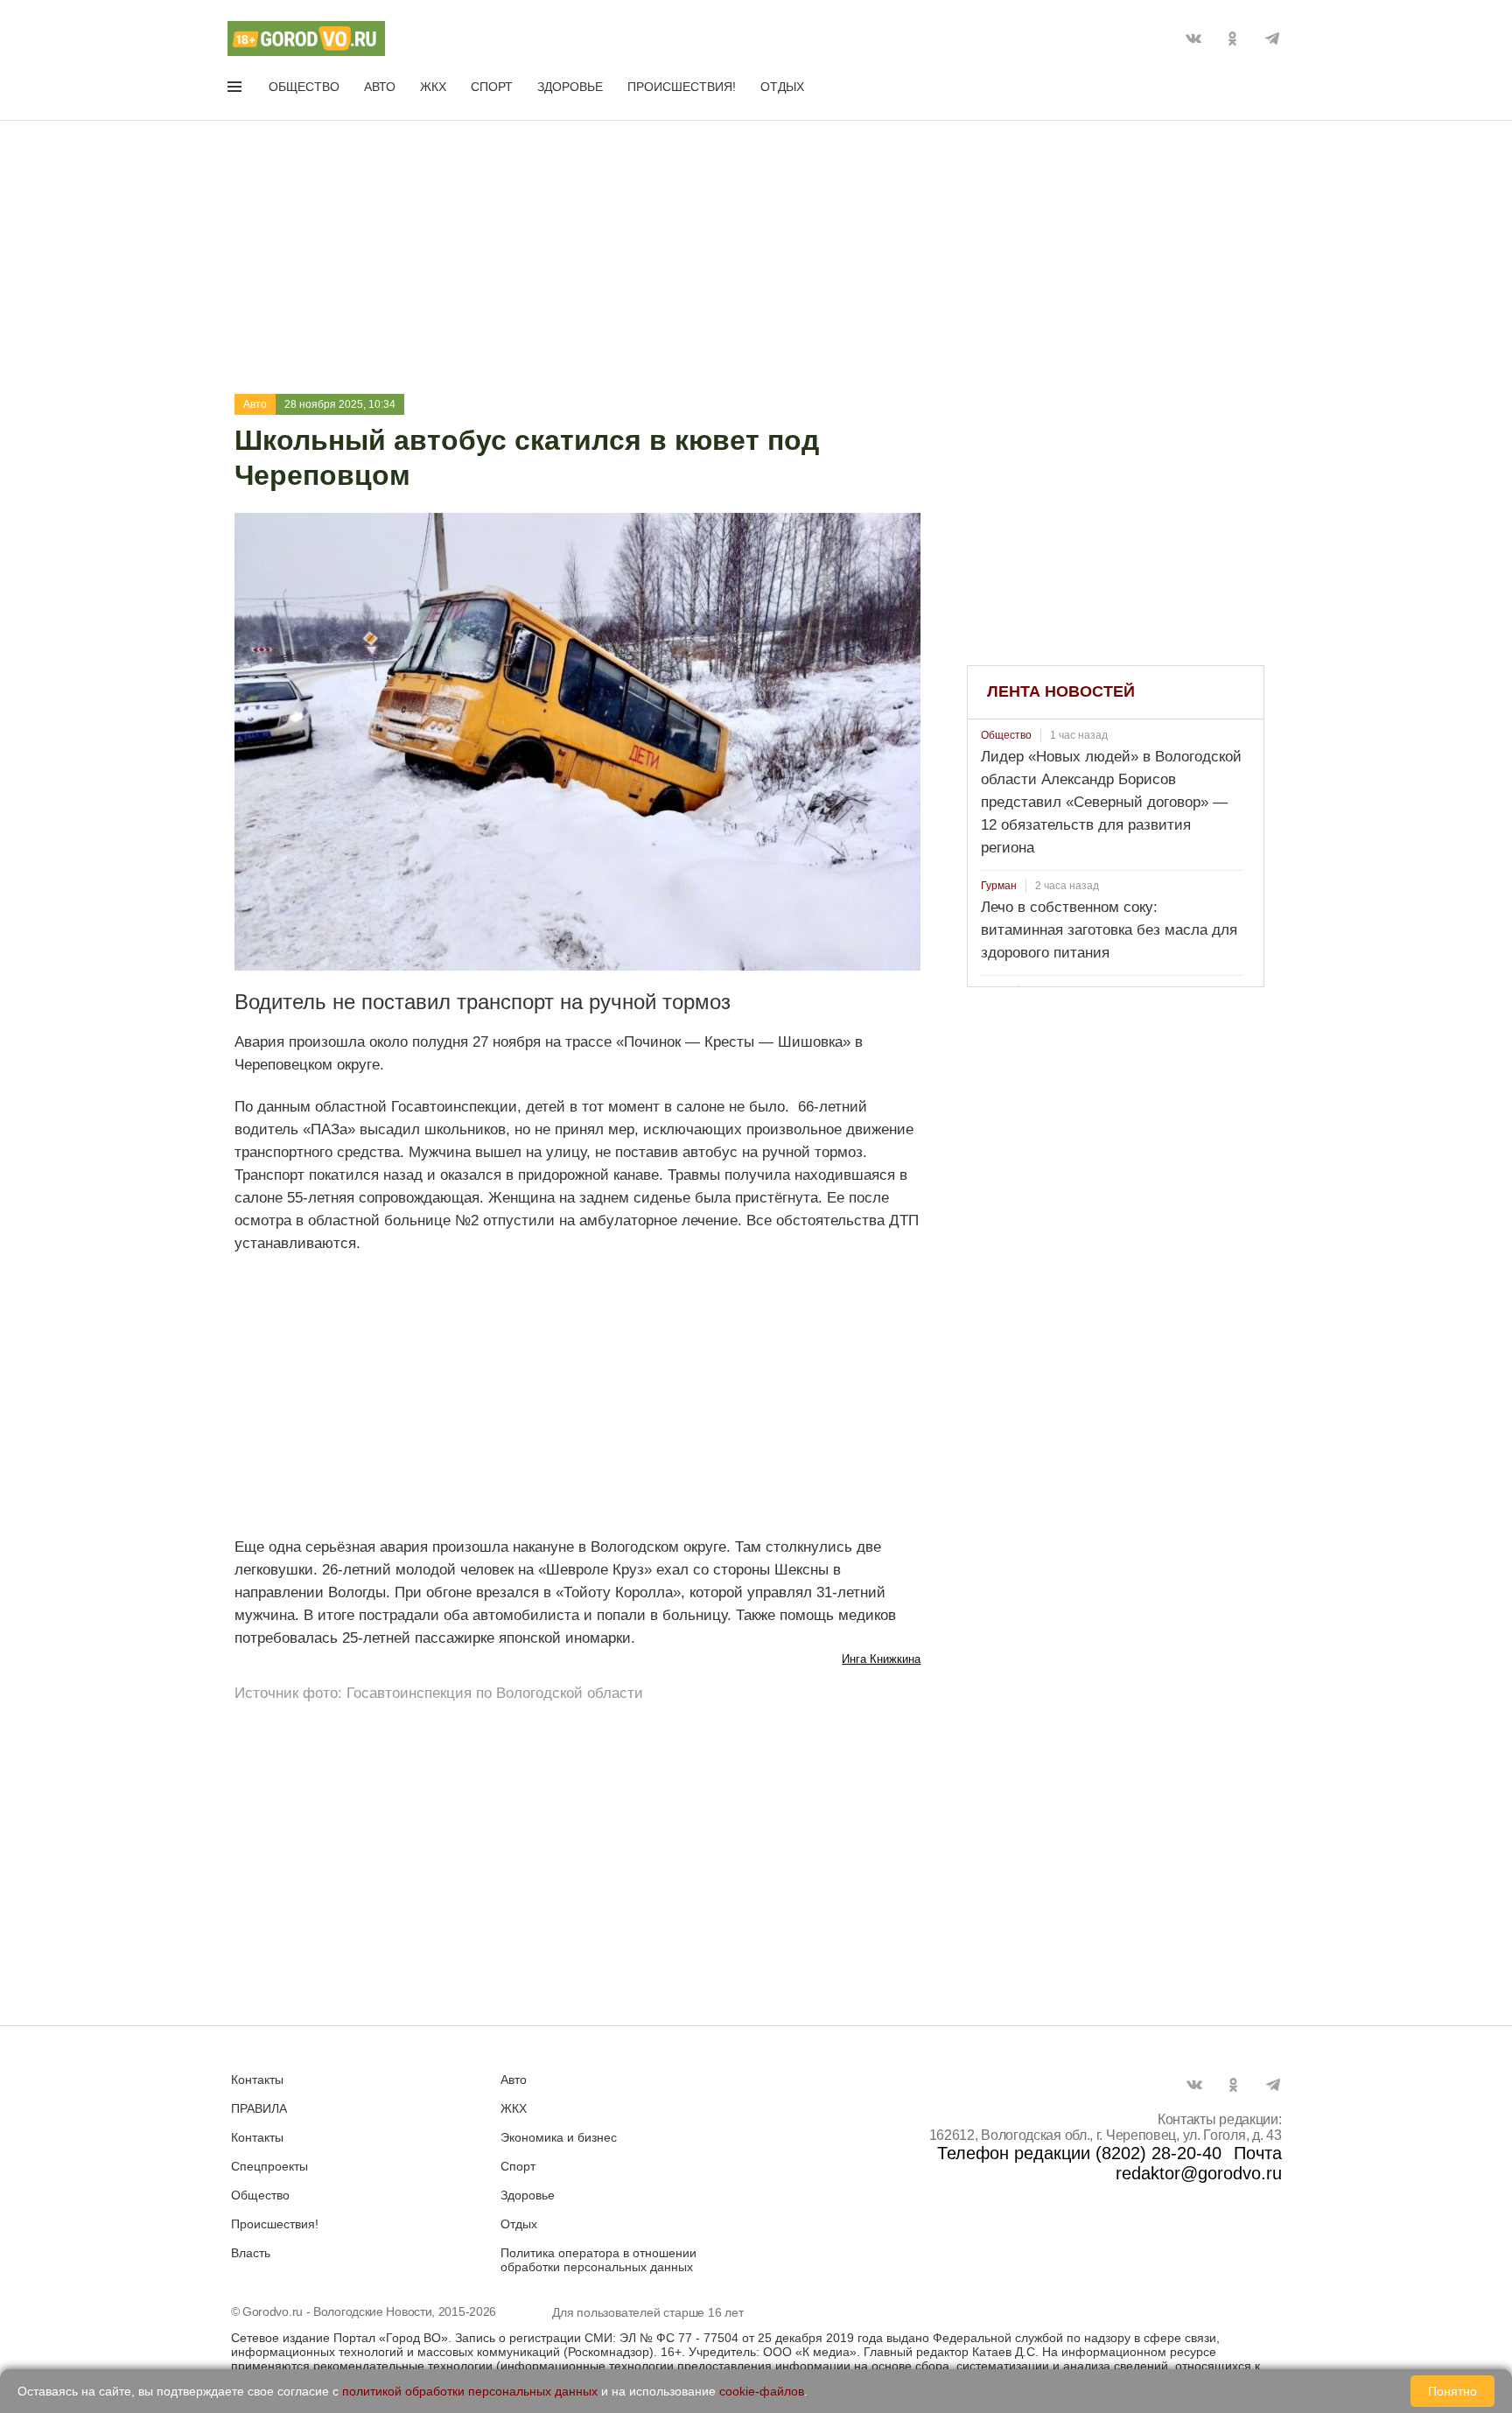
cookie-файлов (762, 2391)
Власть (251, 2253)
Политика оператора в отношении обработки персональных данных (598, 2260)
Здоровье (570, 87)
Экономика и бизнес (559, 2137)
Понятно (1452, 2391)
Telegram (1272, 39)
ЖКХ (433, 87)
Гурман (999, 886)
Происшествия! (682, 87)
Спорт (492, 87)
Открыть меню (236, 90)
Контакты (257, 2080)
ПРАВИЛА (259, 2108)
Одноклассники (1233, 39)
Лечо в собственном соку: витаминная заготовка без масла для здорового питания (1109, 930)
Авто (380, 87)
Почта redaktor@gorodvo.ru (1199, 2163)
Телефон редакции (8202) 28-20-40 (1079, 2153)
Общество (304, 87)
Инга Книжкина (881, 1659)
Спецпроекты (269, 2166)
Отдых (782, 87)
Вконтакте (1193, 39)
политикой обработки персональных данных (470, 2391)
